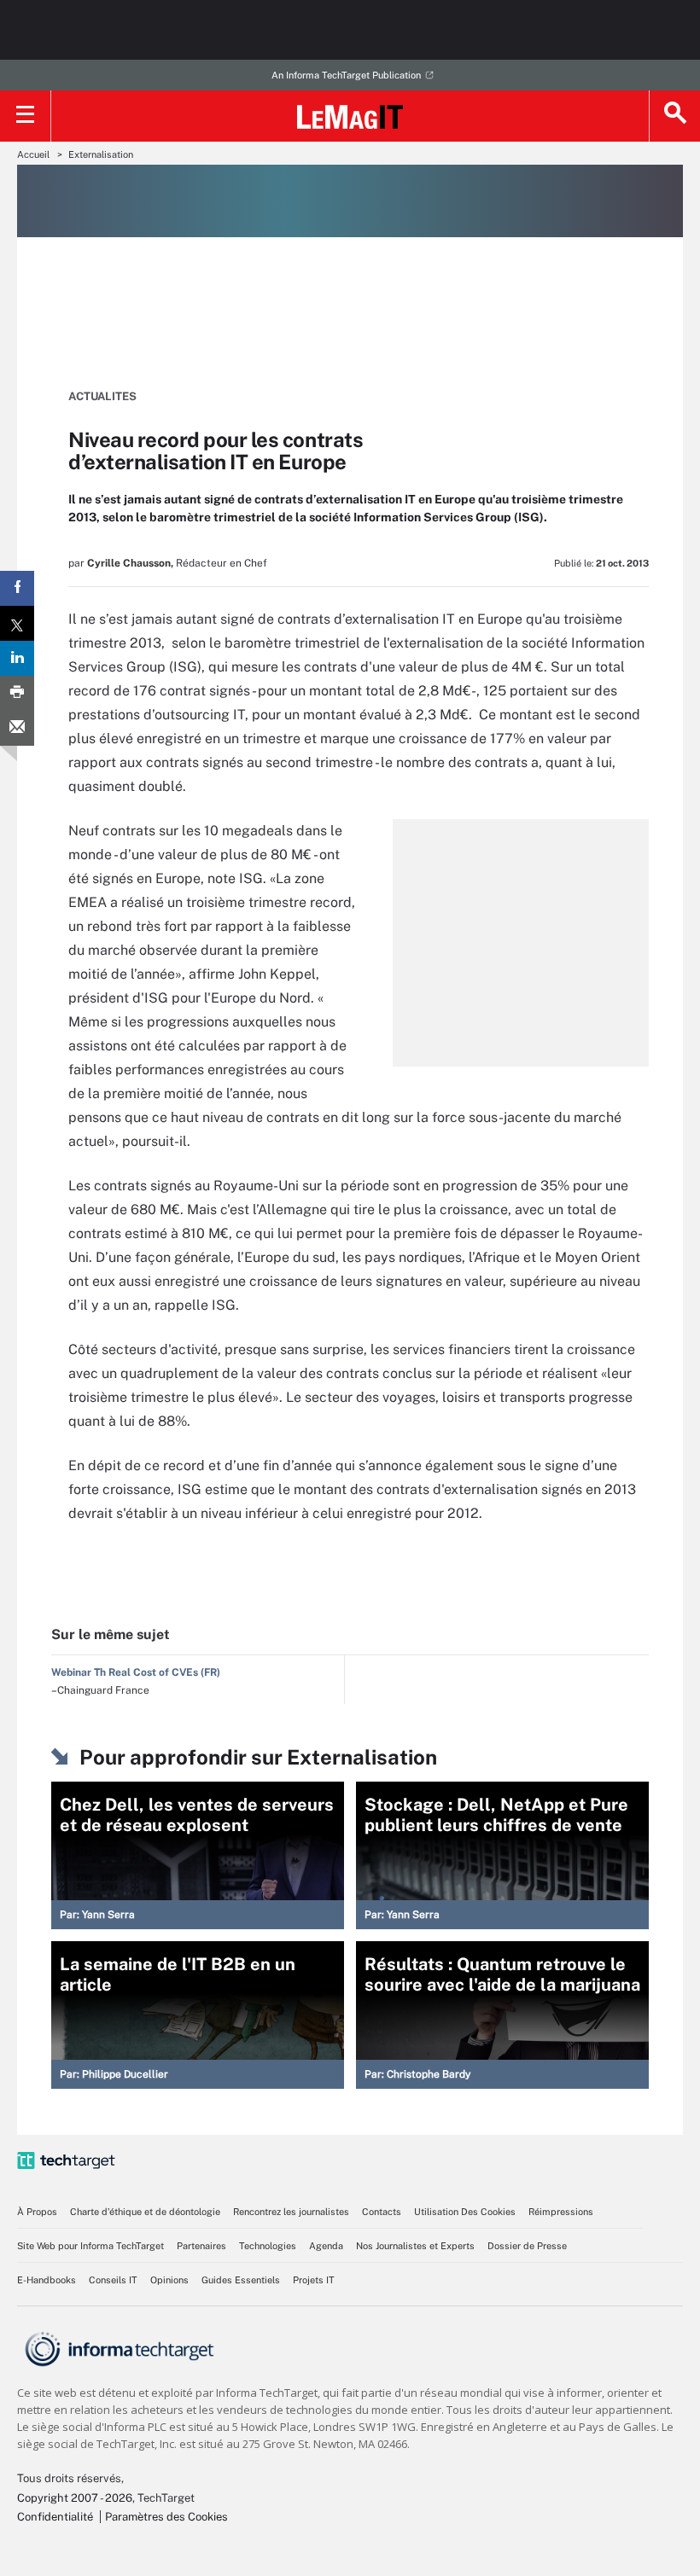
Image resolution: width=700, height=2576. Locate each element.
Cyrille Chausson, (130, 563)
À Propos (37, 2212)
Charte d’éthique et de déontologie (145, 2212)
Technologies (268, 2246)
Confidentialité (55, 2517)
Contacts (382, 2212)
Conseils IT (113, 2280)
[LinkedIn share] (17, 658)
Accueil (33, 154)
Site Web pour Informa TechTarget (90, 2246)
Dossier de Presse (527, 2246)
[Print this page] (17, 693)
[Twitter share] (17, 623)
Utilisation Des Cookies (465, 2212)
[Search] (674, 116)
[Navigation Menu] (26, 116)
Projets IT (314, 2280)
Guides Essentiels (241, 2280)
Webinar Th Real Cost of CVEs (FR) (136, 1672)
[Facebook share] (17, 588)
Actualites (102, 396)
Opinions (169, 2280)
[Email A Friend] (17, 728)
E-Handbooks (47, 2280)
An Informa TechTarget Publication (346, 75)
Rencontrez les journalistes (291, 2212)
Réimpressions (561, 2212)
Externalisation (101, 154)
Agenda (326, 2246)
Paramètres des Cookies (166, 2517)
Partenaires (201, 2246)
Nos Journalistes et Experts (415, 2246)
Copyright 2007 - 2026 (75, 2498)
